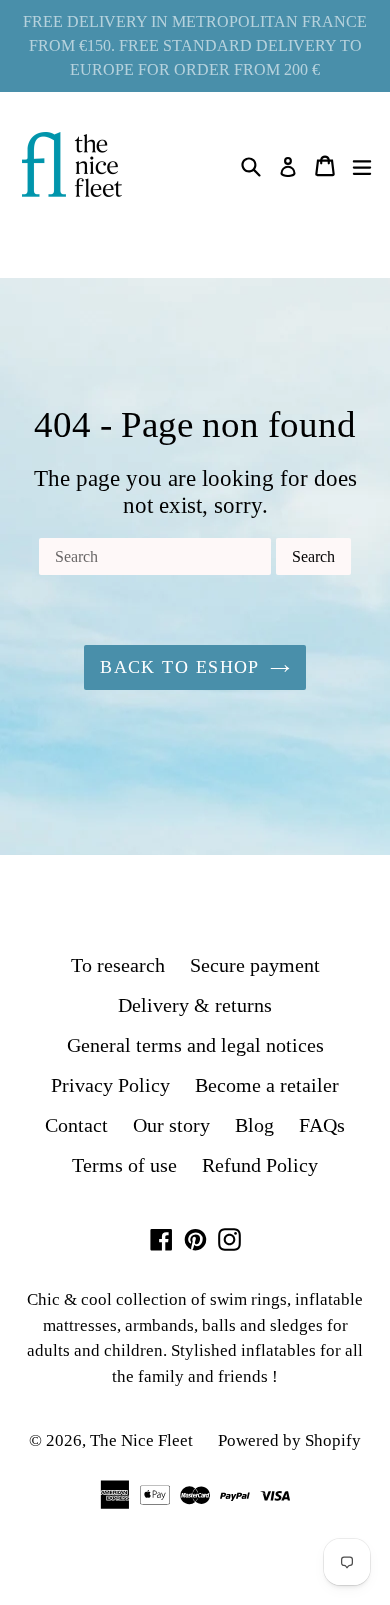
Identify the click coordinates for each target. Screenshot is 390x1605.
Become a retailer (267, 1085)
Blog (254, 1125)
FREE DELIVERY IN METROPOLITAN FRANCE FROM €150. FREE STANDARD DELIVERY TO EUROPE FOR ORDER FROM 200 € (195, 45)
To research (118, 965)
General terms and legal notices (195, 1045)
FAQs (322, 1125)
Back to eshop (180, 667)
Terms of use (124, 1165)
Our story (171, 1125)
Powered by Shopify (289, 1440)
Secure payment (255, 965)
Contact (76, 1125)
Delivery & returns (195, 1005)
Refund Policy (260, 1165)
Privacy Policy (110, 1085)
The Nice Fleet (141, 1440)
